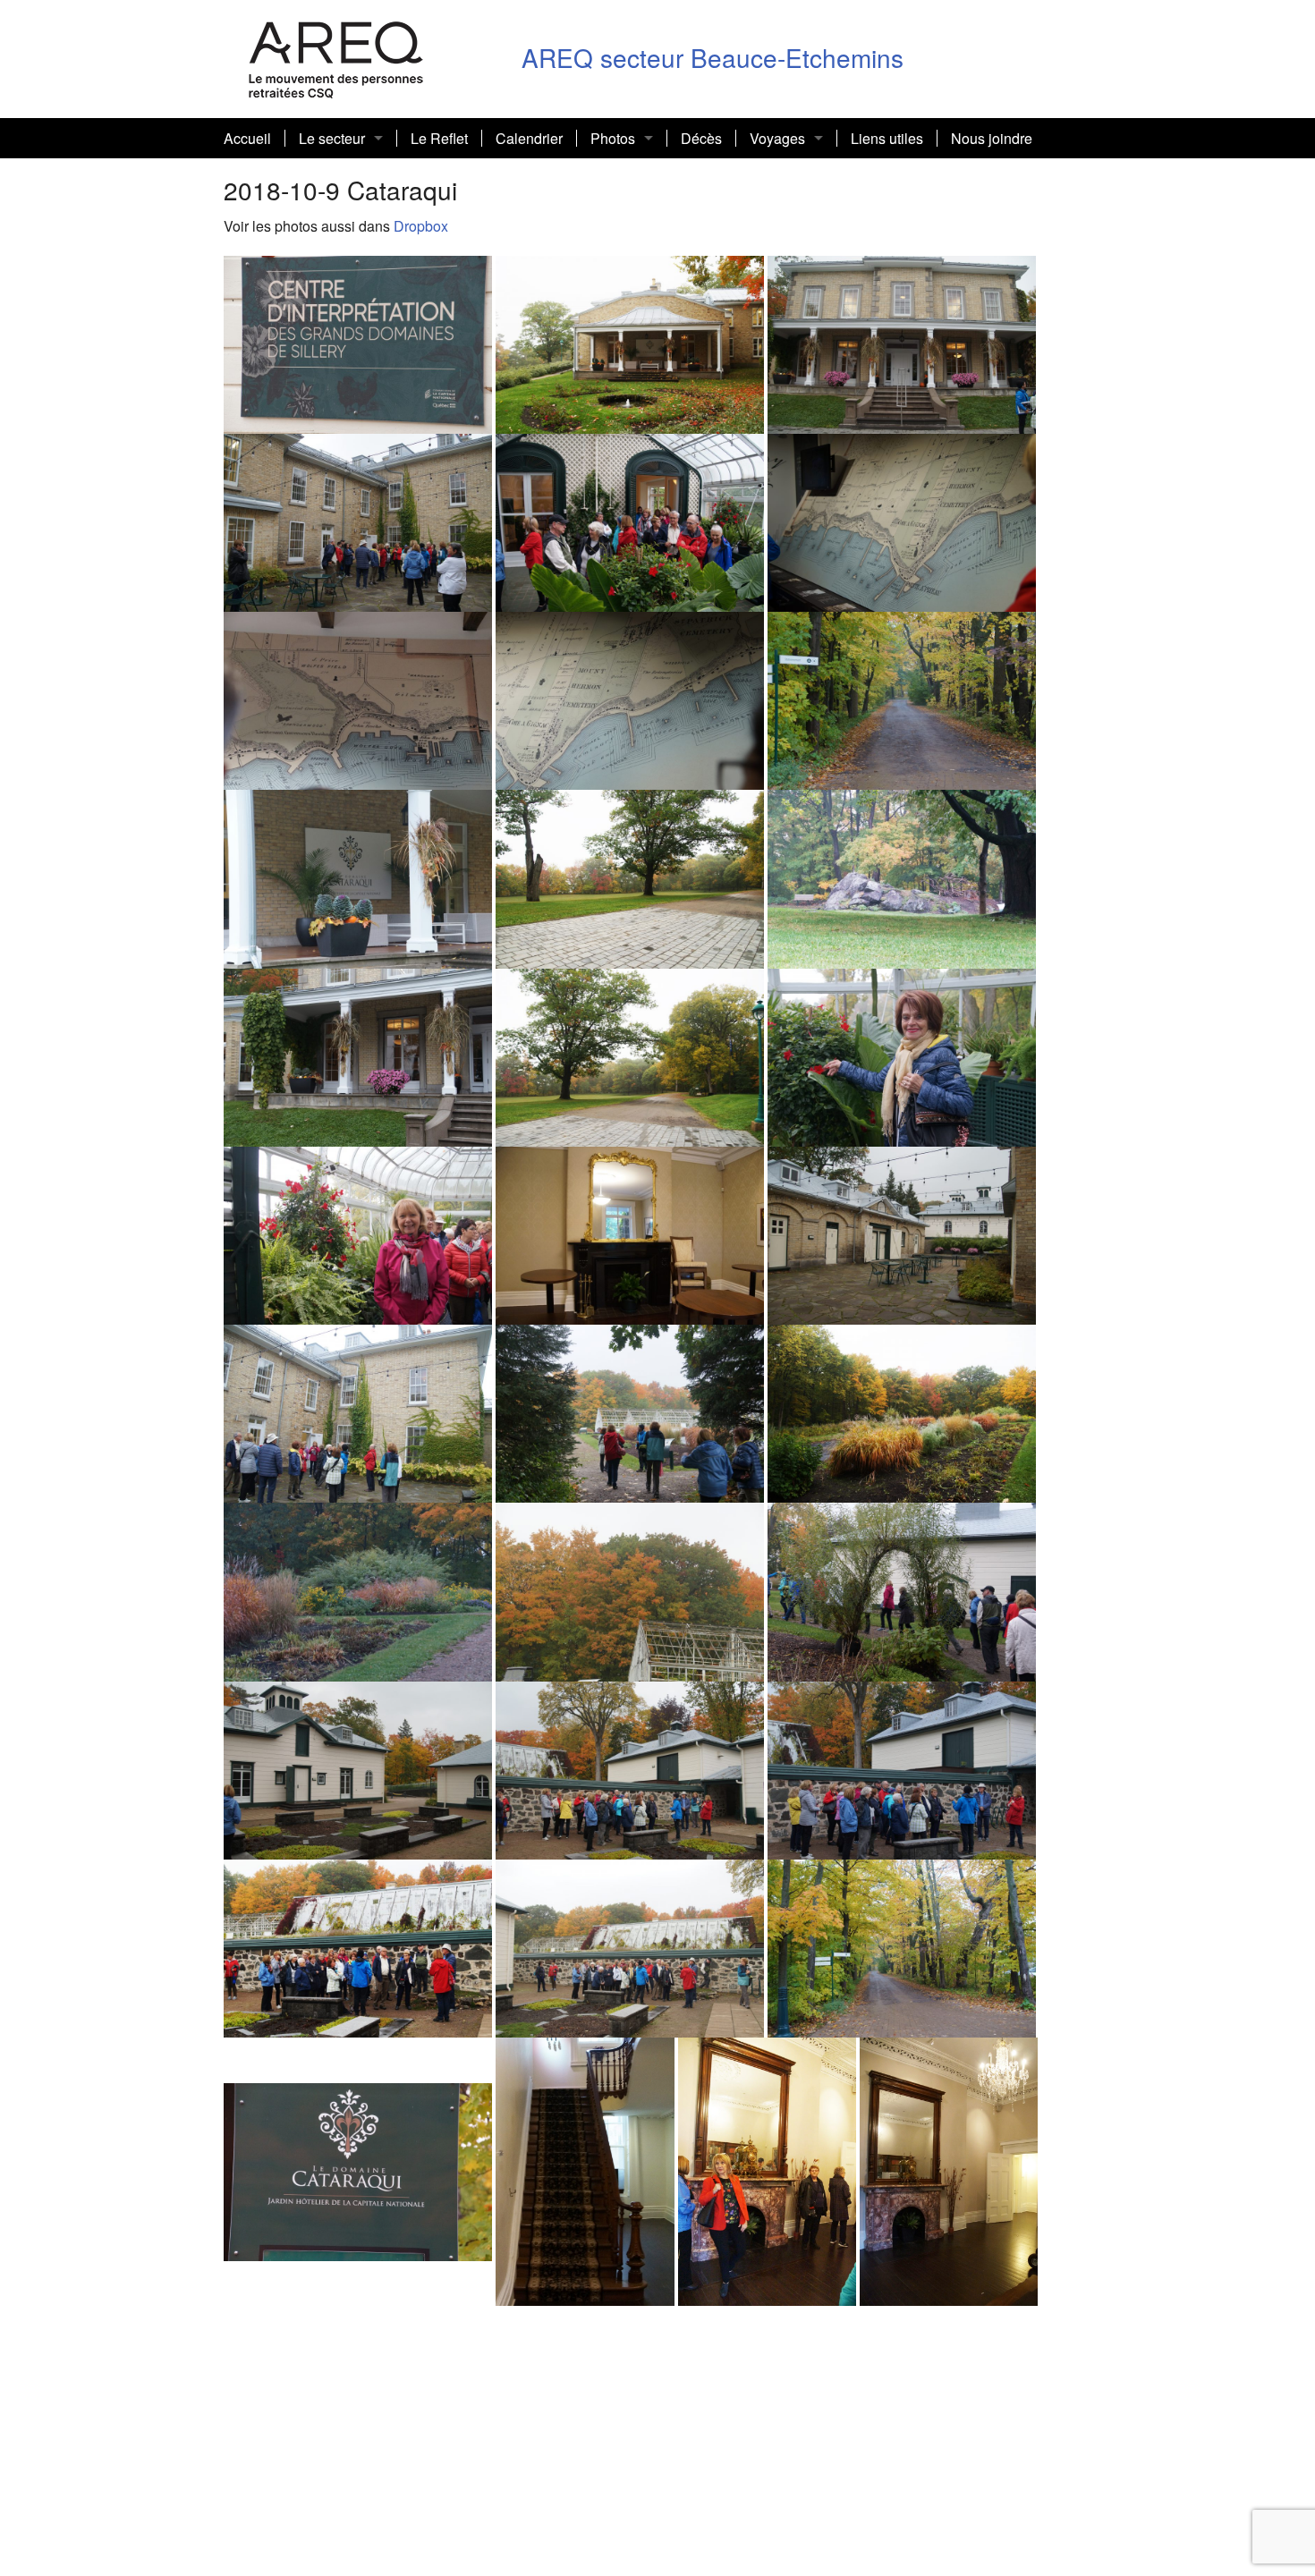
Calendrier (529, 138)
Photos (613, 138)
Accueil (247, 138)
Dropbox (419, 226)
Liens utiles (887, 138)
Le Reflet (439, 138)
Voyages (777, 138)
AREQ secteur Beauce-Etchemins (713, 57)
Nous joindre (992, 138)
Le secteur (332, 138)
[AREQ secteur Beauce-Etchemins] (336, 57)
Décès (701, 138)
